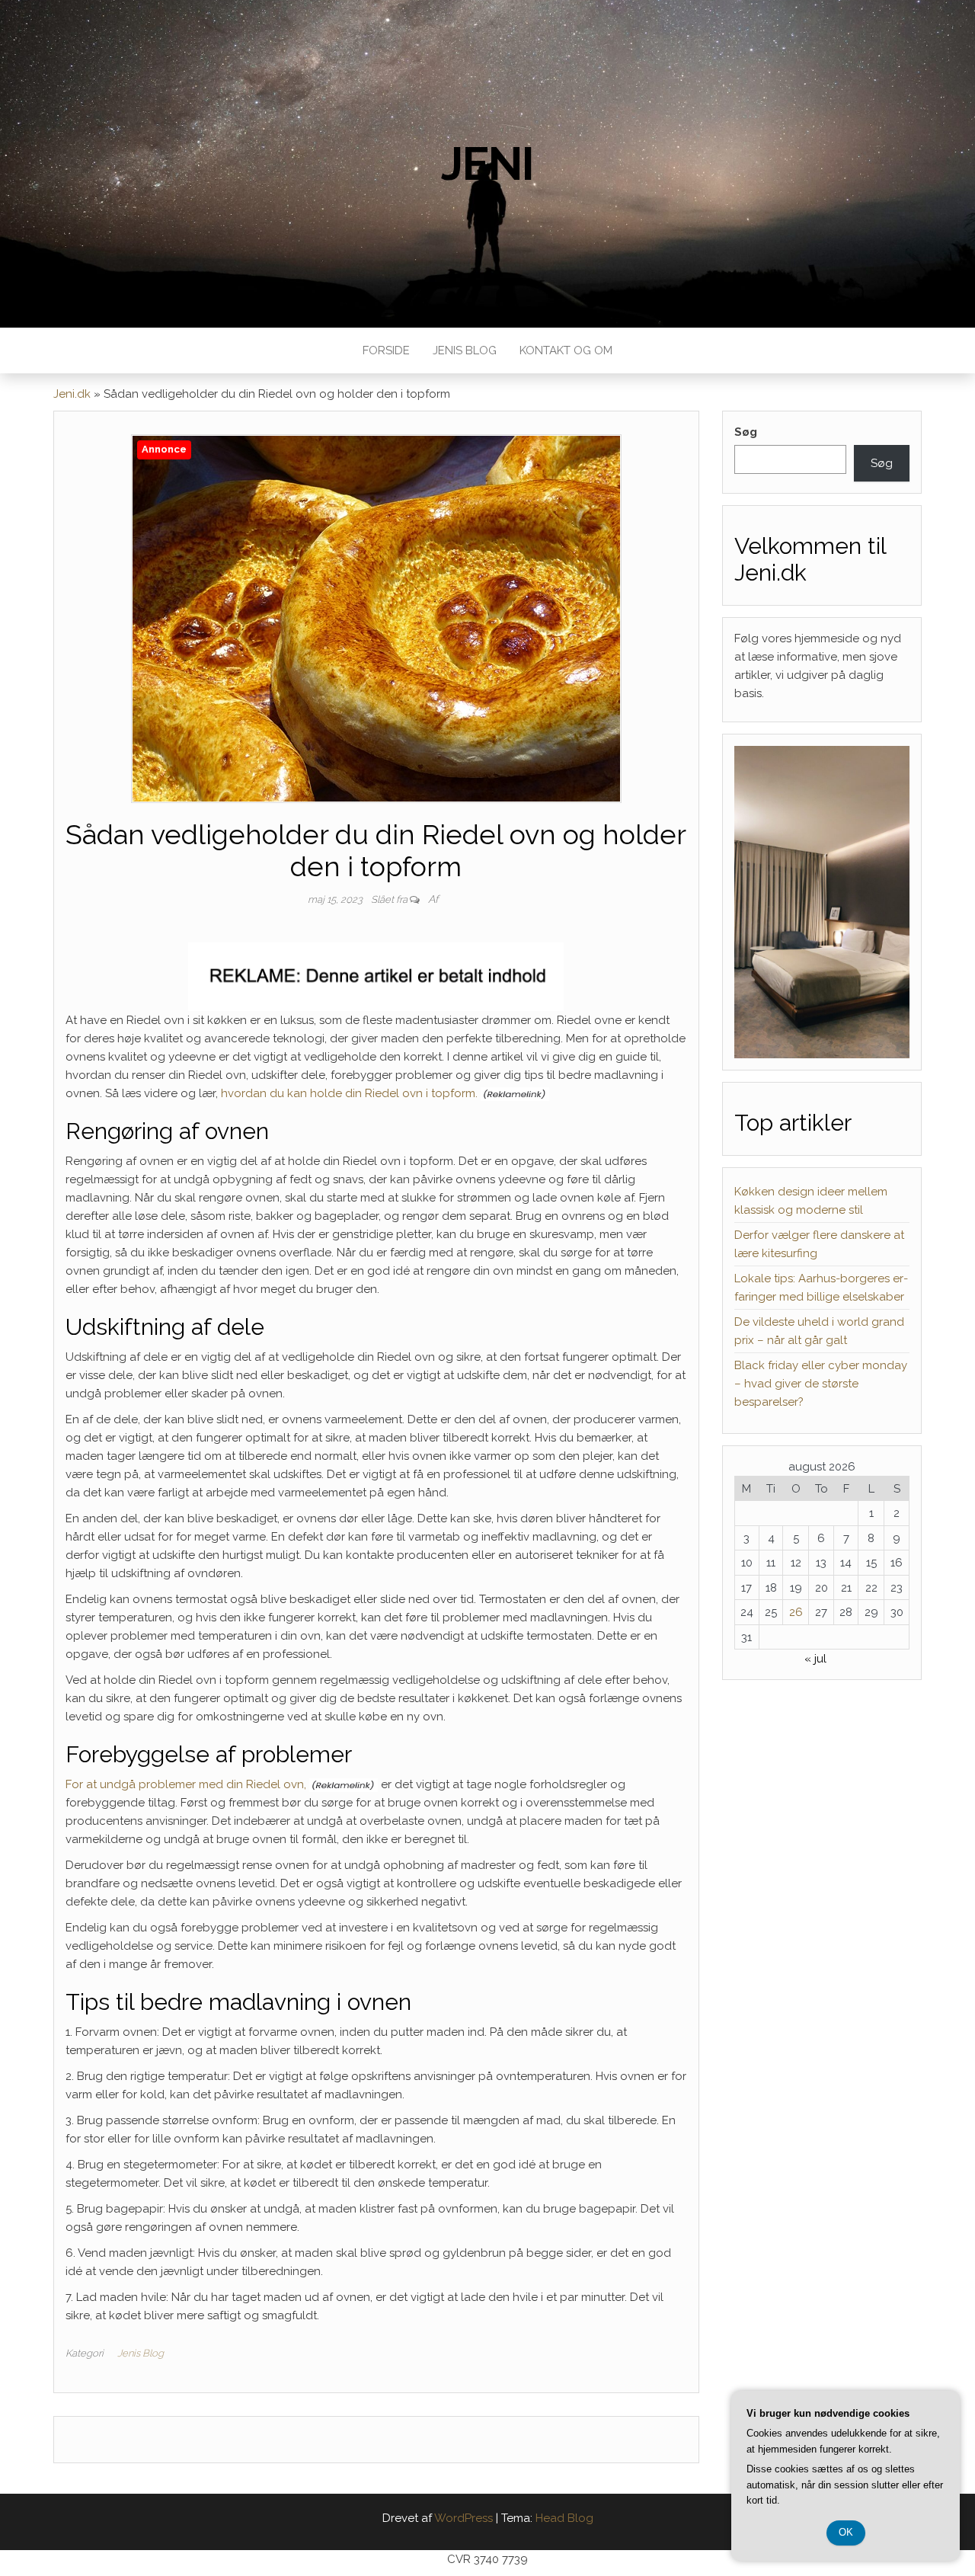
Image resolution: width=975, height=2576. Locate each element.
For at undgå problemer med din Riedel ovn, (186, 1784)
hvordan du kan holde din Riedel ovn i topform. (349, 1093)
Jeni (487, 164)
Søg (746, 432)
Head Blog (564, 2518)
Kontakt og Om (566, 350)
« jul (815, 1659)
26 (796, 1612)
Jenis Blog (465, 350)
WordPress (464, 2518)
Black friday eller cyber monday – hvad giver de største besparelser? (821, 1384)
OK (846, 2532)
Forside (386, 350)
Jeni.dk (72, 394)
